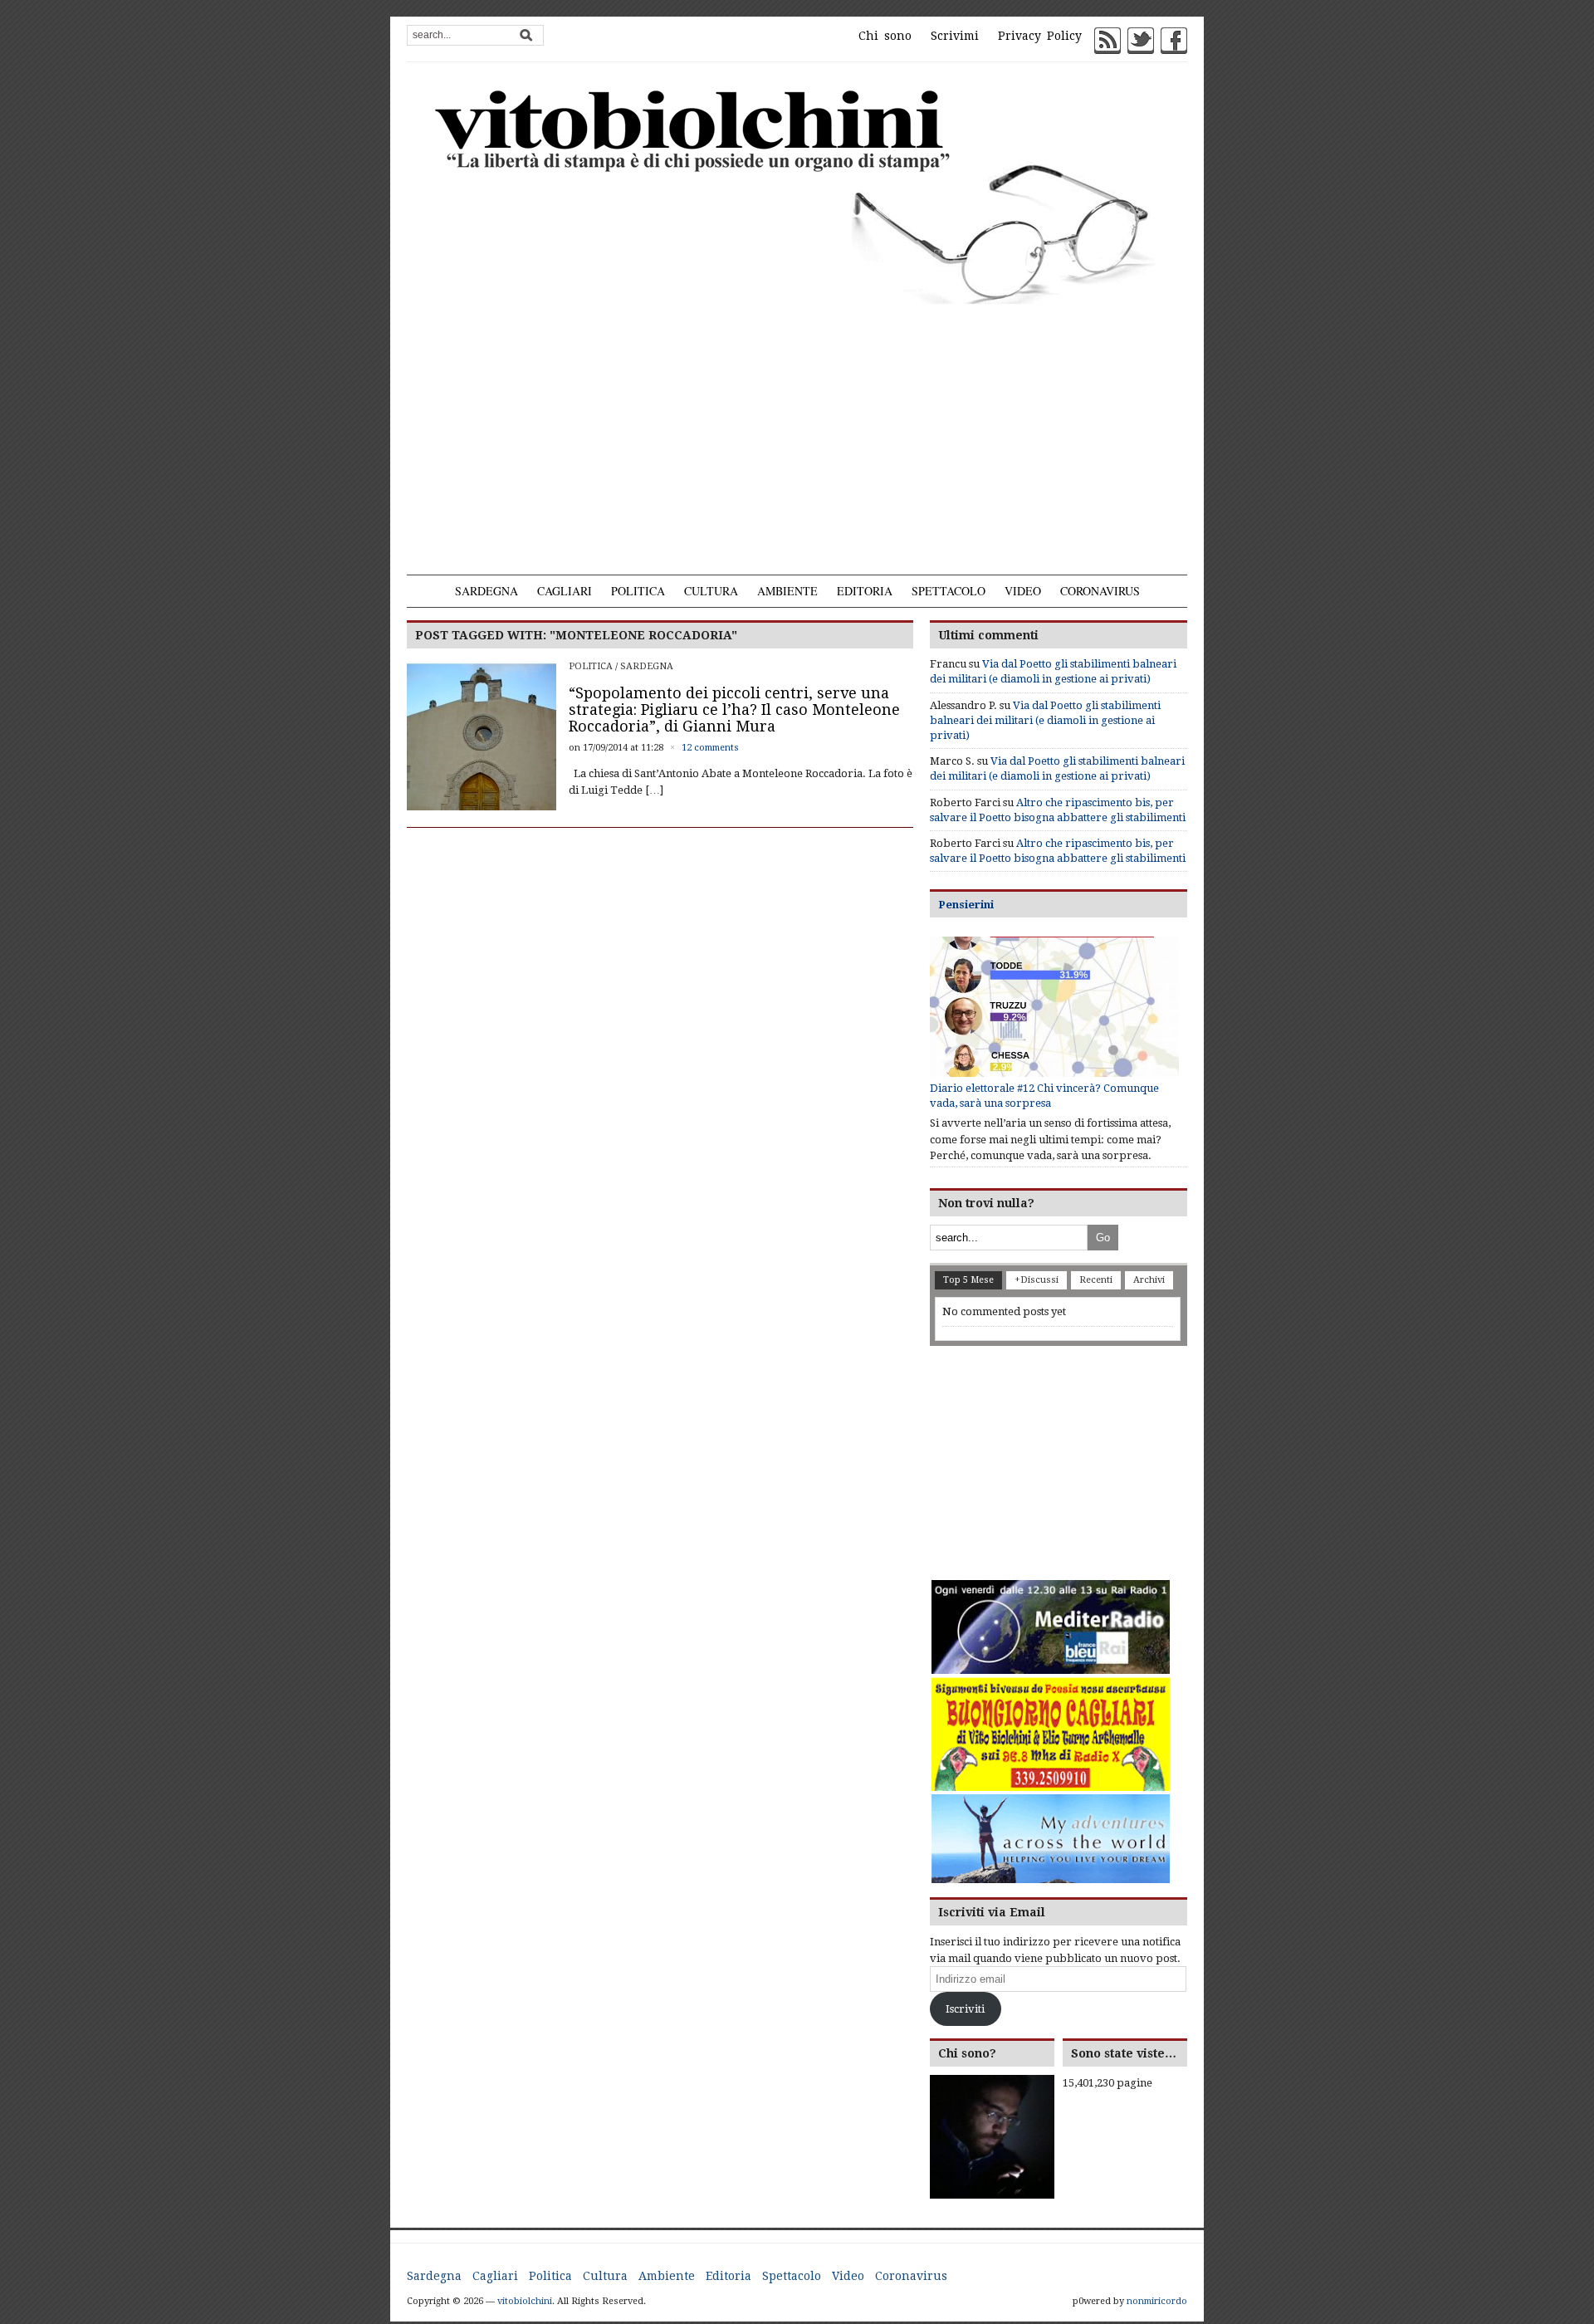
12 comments (710, 748)
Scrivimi (955, 36)
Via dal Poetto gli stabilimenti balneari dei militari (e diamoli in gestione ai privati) (1045, 720)
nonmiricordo (1157, 2301)
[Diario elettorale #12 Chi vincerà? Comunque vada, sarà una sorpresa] (1054, 1007)
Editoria (865, 591)
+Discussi (1037, 1280)
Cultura (711, 591)
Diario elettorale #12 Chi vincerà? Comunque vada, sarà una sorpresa (1044, 1096)
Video (1023, 591)
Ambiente (787, 591)
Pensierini (966, 905)
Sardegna (487, 591)
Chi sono (885, 36)
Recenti (1096, 1280)
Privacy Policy (1040, 36)
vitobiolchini (525, 2301)
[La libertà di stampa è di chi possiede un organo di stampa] (797, 193)
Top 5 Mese (968, 1280)
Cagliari (565, 591)
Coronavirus (1100, 591)
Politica (638, 591)
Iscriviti (965, 2009)
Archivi (1149, 1280)
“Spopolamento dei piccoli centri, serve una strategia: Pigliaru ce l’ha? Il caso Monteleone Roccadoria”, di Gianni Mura (734, 709)
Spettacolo (949, 591)
